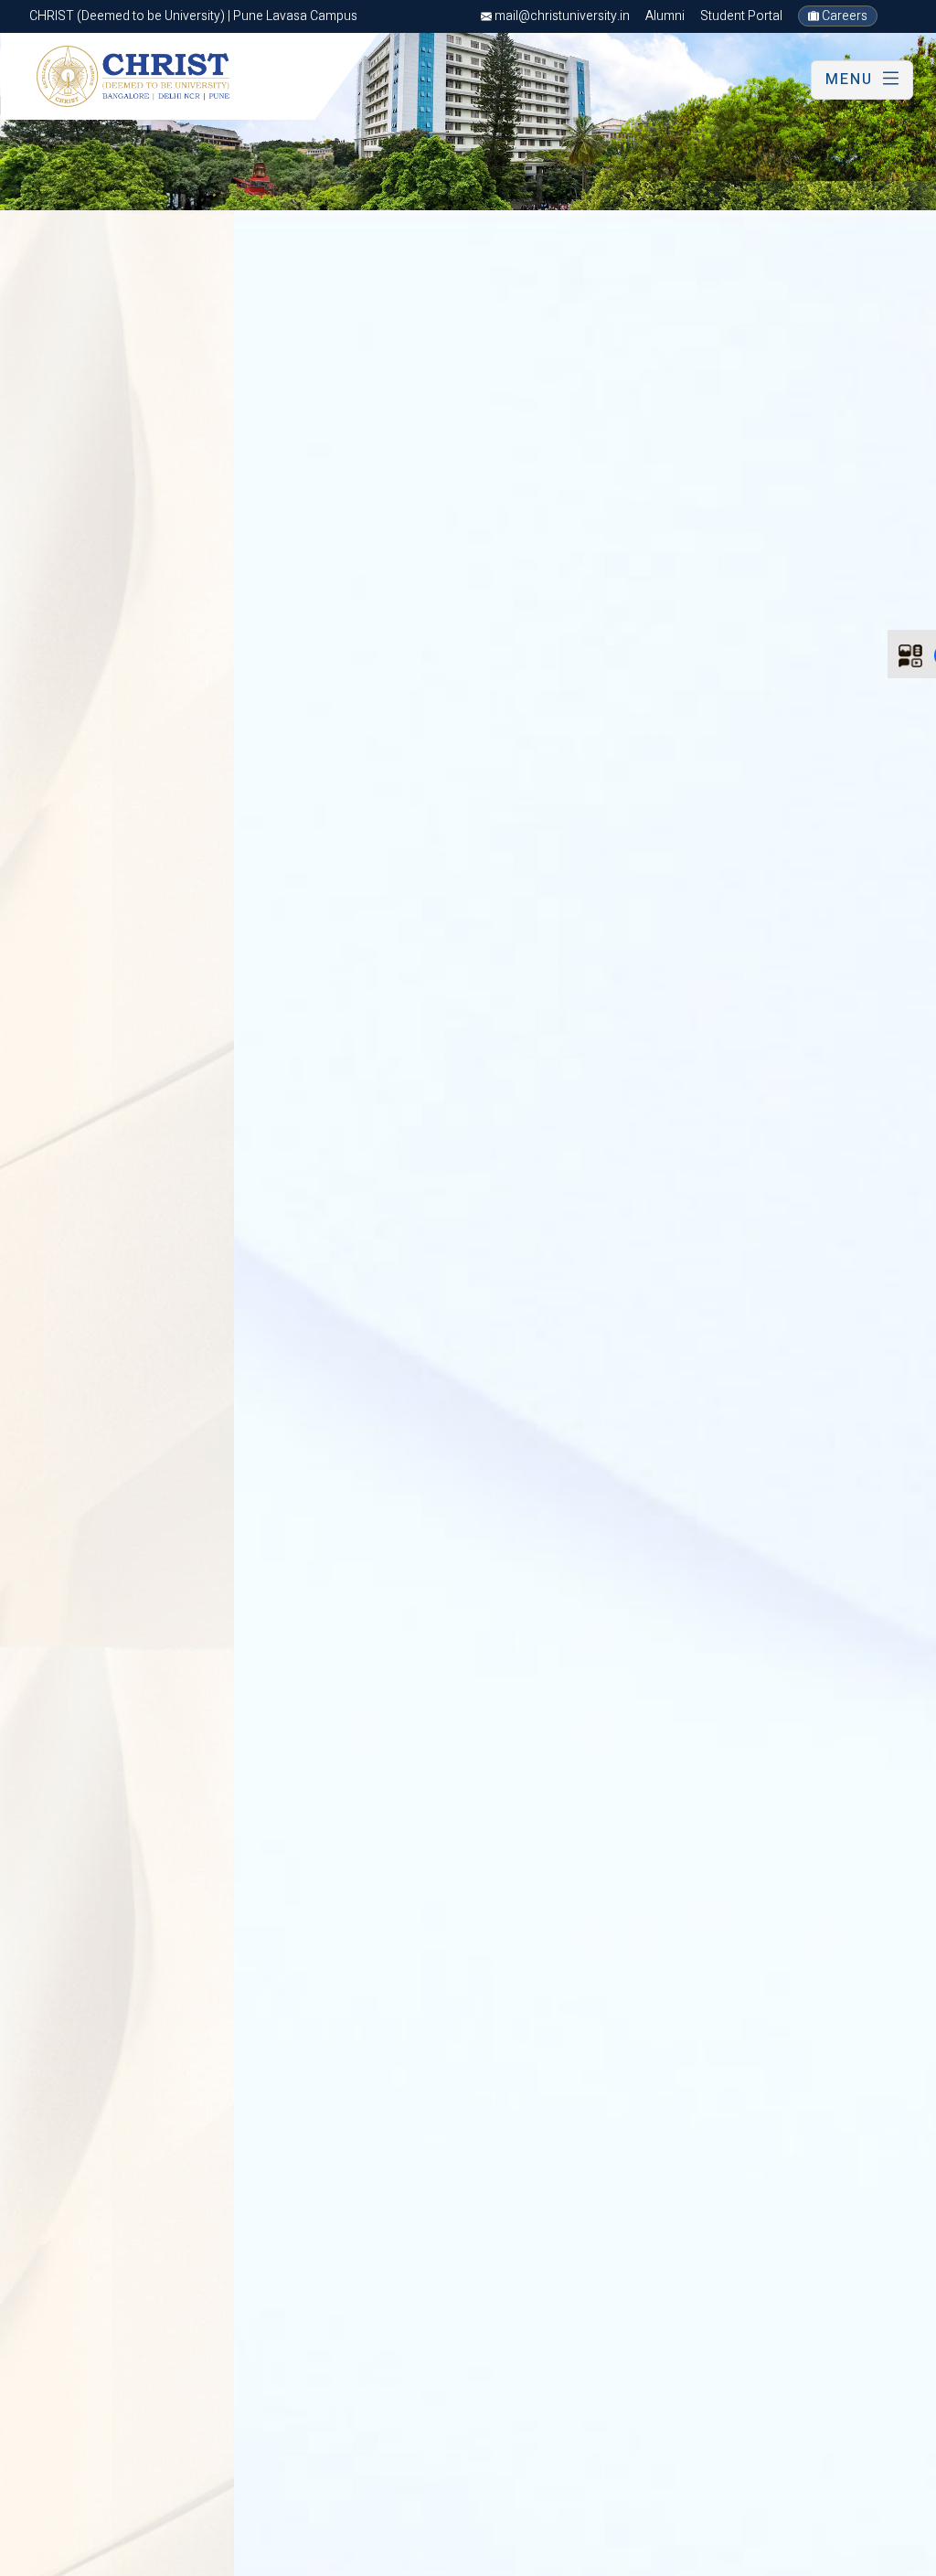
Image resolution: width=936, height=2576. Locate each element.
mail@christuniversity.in (561, 16)
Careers (843, 16)
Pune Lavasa (60, 2558)
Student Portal (741, 16)
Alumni (665, 16)
